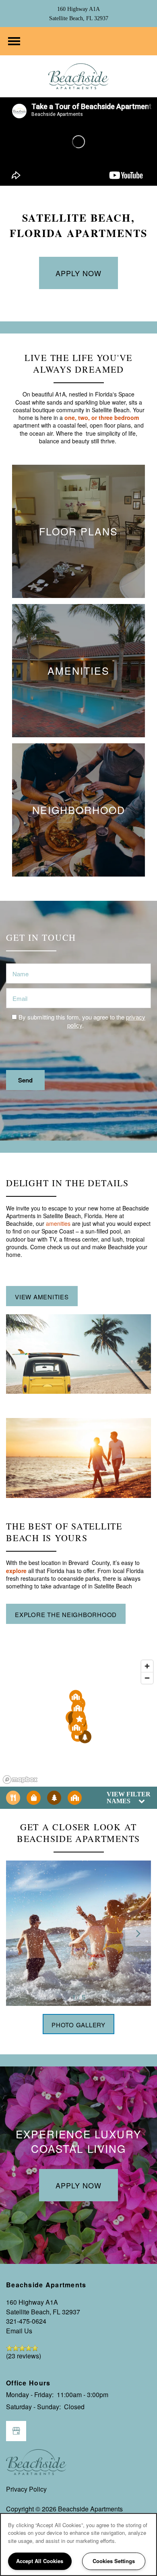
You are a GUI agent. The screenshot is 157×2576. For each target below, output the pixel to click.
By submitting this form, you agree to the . (82, 1021)
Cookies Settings (114, 2561)
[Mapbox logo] (20, 1780)
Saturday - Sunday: (33, 2407)
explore (16, 1571)
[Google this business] (16, 2431)
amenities (58, 1223)
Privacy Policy (26, 2489)
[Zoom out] (147, 1678)
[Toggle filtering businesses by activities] (54, 1798)
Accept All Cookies (40, 2561)
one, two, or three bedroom (102, 417)
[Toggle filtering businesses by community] (75, 1798)
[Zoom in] (147, 1666)
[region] (78, 2545)
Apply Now (78, 273)
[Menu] (14, 41)
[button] (79, 1719)
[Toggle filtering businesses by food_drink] (13, 1798)
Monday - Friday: (30, 2395)
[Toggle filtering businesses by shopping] (34, 1798)
